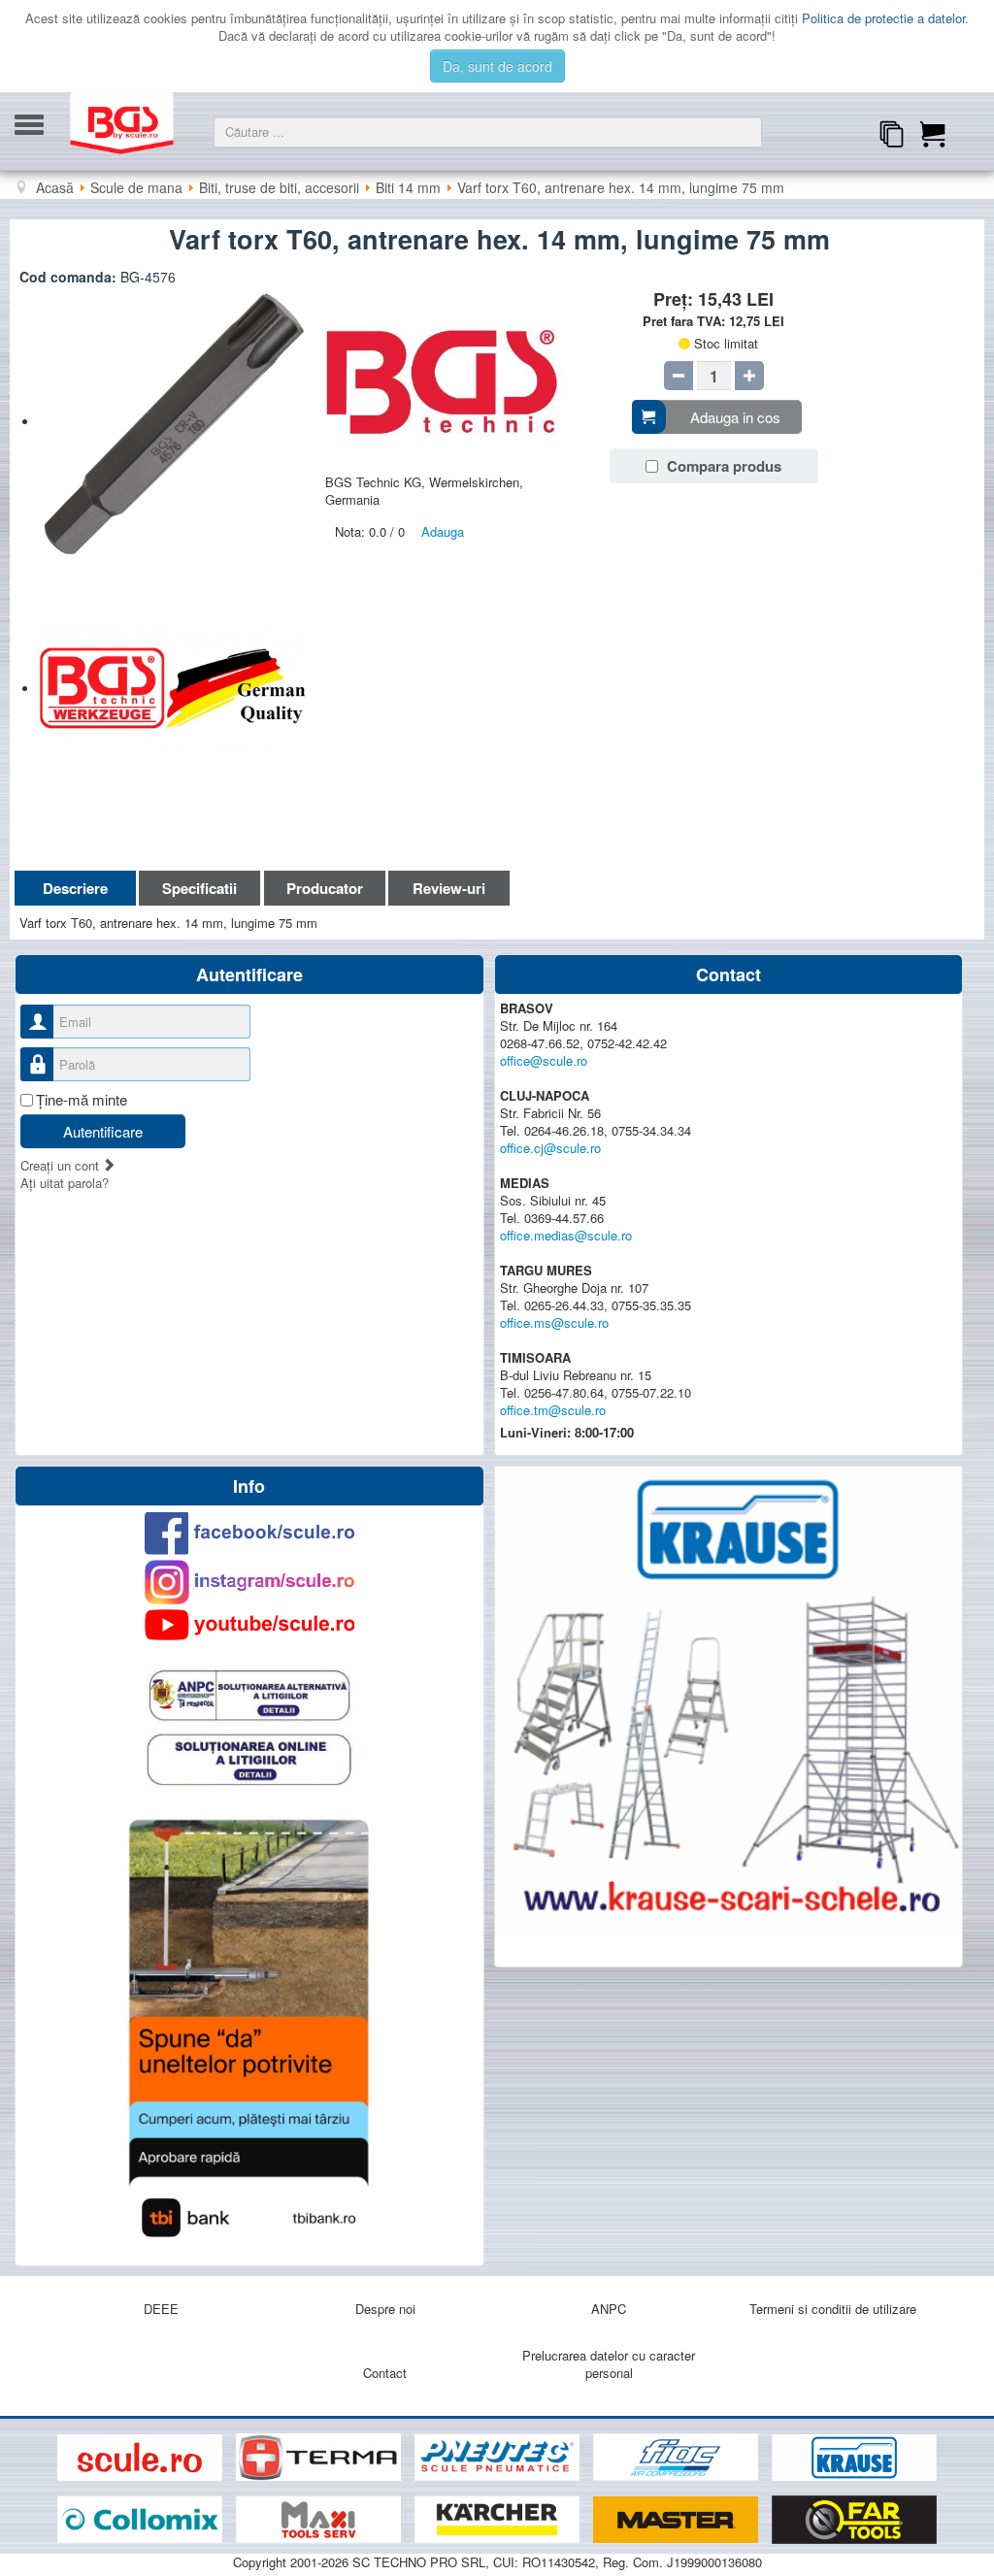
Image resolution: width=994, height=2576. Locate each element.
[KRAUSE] (854, 2458)
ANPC (609, 2309)
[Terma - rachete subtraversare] (320, 2458)
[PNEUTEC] (499, 2458)
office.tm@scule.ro (553, 1410)
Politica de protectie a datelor (883, 18)
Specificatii (199, 888)
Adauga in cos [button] (735, 417)
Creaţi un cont (62, 1165)
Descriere (75, 888)
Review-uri (449, 888)
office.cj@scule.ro (550, 1148)
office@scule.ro (544, 1060)
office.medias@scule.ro (566, 1235)
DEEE (161, 2309)
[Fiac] (678, 2458)
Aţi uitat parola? (65, 1183)
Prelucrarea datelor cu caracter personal (609, 2364)
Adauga (443, 531)
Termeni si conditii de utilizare (833, 2309)
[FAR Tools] (854, 2520)
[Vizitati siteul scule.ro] (142, 2458)
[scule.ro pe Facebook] (249, 1533)
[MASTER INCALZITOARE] (678, 2520)
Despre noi (385, 2309)
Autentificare (103, 1131)
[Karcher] (499, 2520)
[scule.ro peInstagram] (249, 1582)
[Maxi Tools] (320, 2520)
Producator (325, 888)
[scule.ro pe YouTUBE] (249, 1625)
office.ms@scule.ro (554, 1322)
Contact (385, 2373)
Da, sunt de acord (497, 66)
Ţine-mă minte (82, 1100)
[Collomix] (142, 2520)
